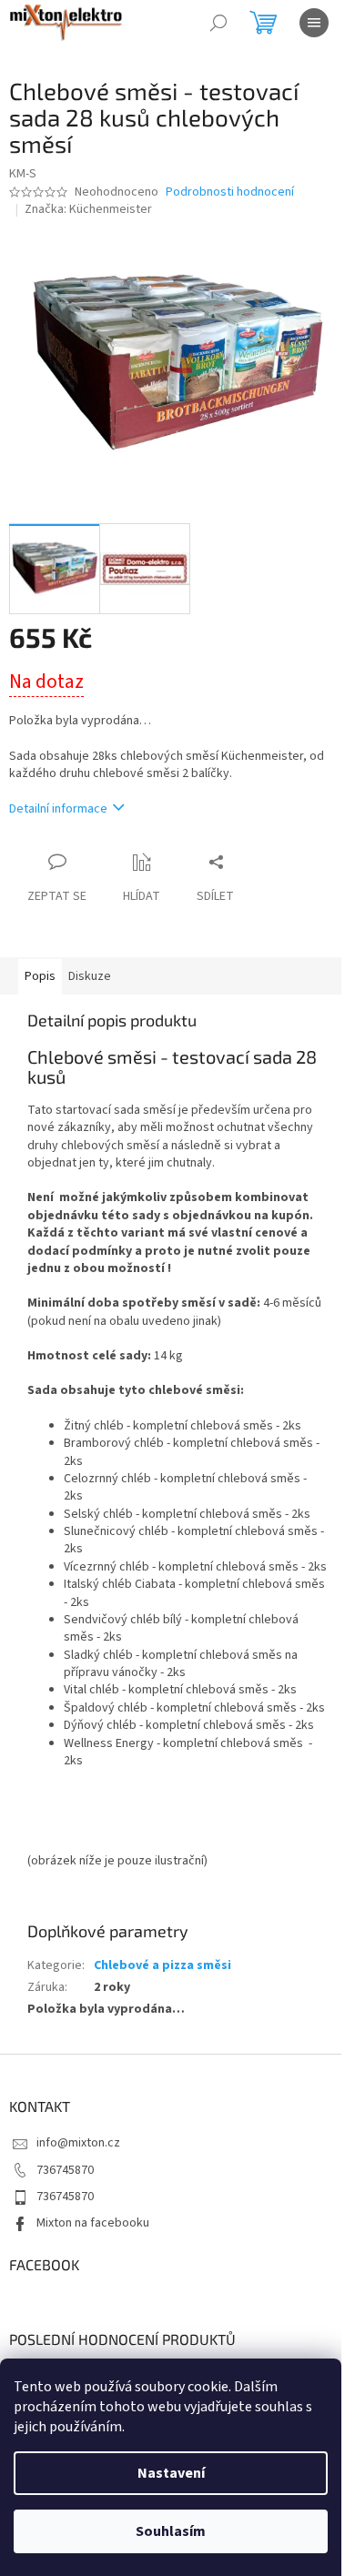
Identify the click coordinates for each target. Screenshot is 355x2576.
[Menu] (314, 23)
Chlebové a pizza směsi (162, 1965)
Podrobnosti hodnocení (230, 192)
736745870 (65, 2170)
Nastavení (171, 2473)
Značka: (88, 209)
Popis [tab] (40, 976)
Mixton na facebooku (93, 2223)
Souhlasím (171, 2531)
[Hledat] (218, 23)
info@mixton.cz (78, 2143)
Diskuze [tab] (90, 976)
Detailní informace (58, 809)
